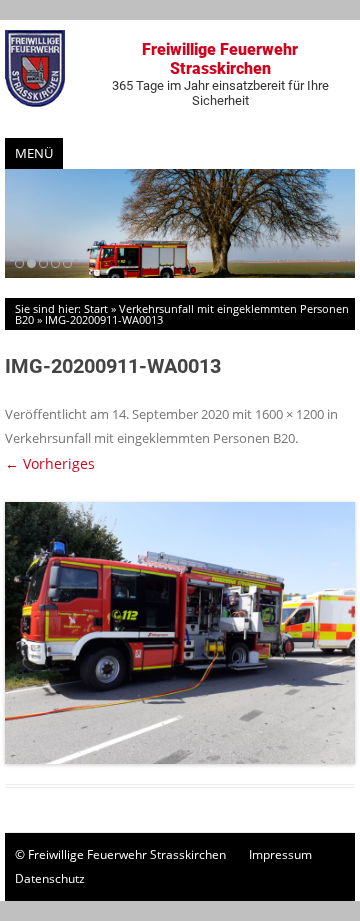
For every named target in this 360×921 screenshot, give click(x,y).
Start (96, 308)
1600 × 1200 (289, 414)
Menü (34, 153)
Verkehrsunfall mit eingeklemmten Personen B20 (182, 314)
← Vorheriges (50, 463)
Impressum (280, 854)
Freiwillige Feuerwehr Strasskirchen (220, 74)
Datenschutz (50, 878)
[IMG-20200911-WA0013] (180, 633)
